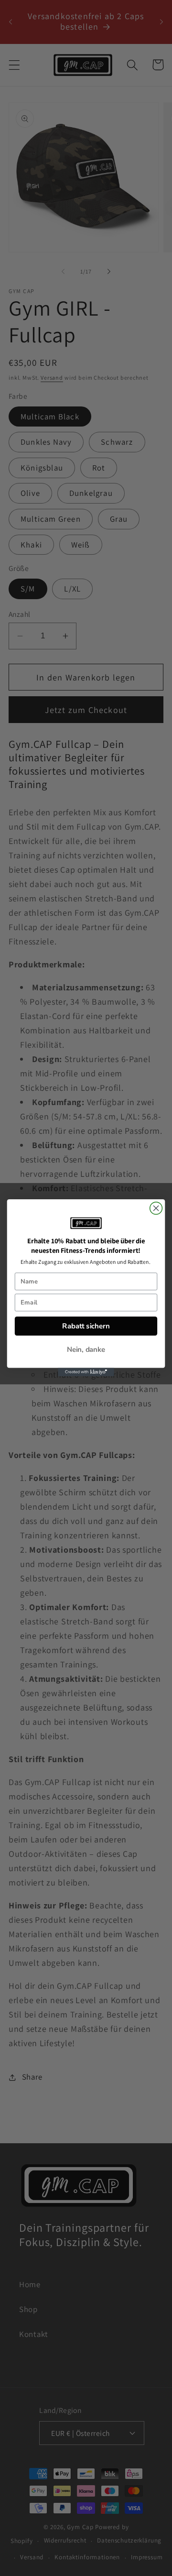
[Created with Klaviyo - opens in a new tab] (86, 1372)
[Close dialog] (156, 1208)
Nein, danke (86, 1350)
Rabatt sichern (86, 1326)
